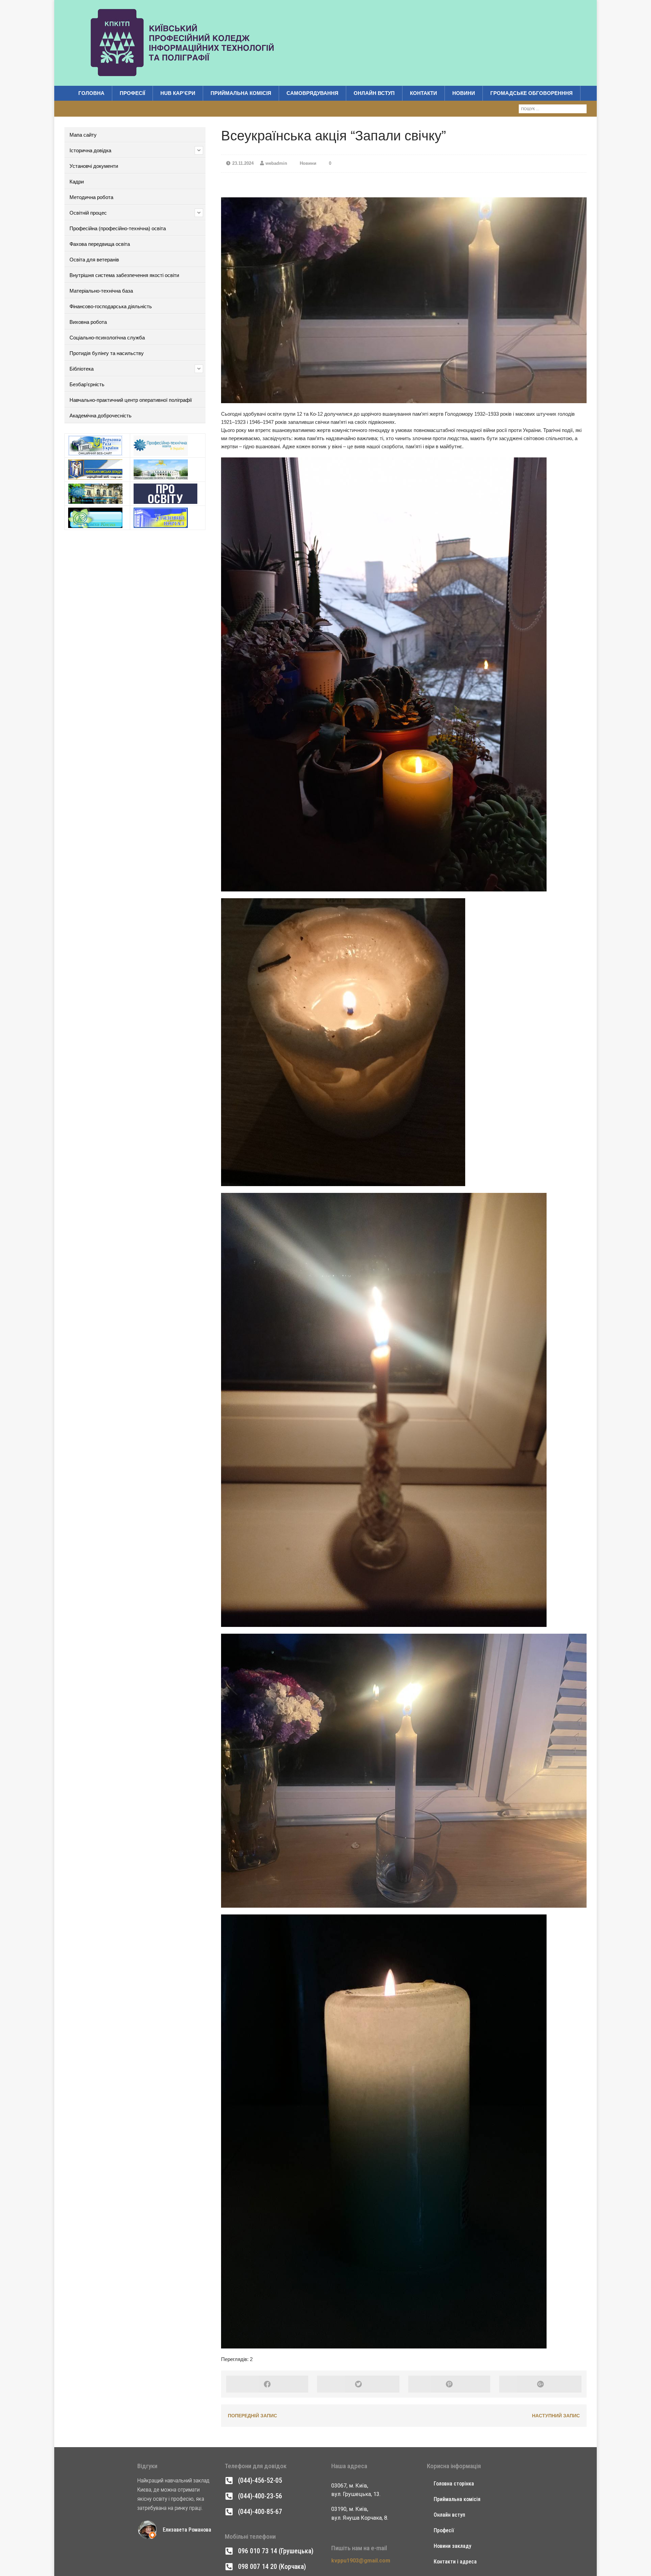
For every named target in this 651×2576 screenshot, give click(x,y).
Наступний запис (556, 2416)
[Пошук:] (553, 108)
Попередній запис (252, 2416)
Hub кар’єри (178, 93)
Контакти (423, 93)
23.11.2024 (243, 163)
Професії (132, 93)
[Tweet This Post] (358, 2384)
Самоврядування (312, 93)
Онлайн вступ (374, 93)
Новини (464, 93)
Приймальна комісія (241, 93)
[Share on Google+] (540, 2384)
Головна (91, 93)
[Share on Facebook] (267, 2384)
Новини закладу (452, 2546)
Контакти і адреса (455, 2562)
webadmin (276, 163)
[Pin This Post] (449, 2384)
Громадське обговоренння (531, 93)
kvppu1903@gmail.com (361, 2561)
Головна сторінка (454, 2484)
